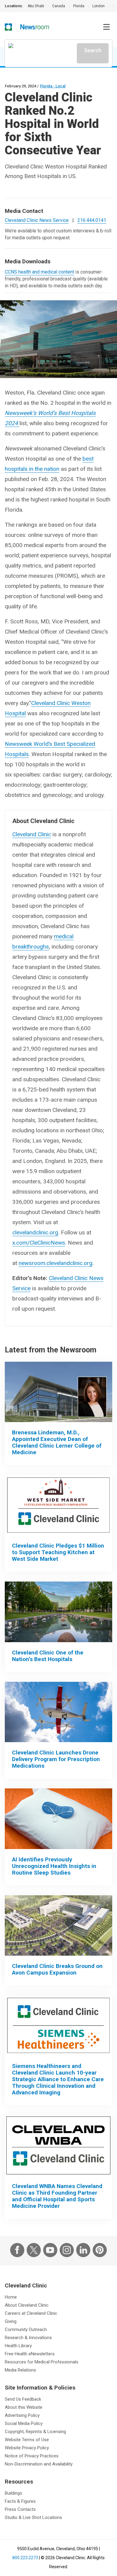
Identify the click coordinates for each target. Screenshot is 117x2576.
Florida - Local (53, 86)
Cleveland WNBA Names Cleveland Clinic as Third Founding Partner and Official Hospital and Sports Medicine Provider (57, 2196)
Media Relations (20, 2370)
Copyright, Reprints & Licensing (35, 2432)
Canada (59, 6)
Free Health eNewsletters (30, 2354)
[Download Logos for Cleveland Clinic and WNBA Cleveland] (58, 2145)
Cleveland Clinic (32, 834)
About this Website (24, 2407)
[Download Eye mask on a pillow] (58, 1819)
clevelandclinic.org (35, 1232)
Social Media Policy (24, 2423)
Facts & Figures (20, 2501)
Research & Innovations (28, 2338)
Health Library (18, 2346)
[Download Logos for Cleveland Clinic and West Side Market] (58, 1505)
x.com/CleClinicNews (39, 1243)
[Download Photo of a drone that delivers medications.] (58, 1712)
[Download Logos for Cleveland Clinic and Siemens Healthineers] (58, 2025)
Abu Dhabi (36, 6)
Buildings (13, 2493)
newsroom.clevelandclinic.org (55, 1263)
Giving (11, 2321)
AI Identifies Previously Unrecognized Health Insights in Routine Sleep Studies (54, 1866)
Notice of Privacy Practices (32, 2456)
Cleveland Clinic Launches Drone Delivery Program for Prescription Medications (56, 1759)
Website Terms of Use (27, 2440)
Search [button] (93, 50)
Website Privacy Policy (27, 2448)
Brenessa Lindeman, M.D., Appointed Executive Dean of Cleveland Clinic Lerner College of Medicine (57, 1442)
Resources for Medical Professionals (42, 2362)
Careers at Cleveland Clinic (31, 2313)
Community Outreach (26, 2329)
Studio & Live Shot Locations (33, 2517)
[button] (106, 27)
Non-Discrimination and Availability (39, 2464)
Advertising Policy (22, 2415)
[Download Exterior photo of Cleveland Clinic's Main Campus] (58, 1612)
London (99, 6)
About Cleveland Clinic (27, 2305)
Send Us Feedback (23, 2399)
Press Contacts (20, 2509)
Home (11, 2297)
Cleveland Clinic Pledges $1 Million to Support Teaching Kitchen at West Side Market (58, 1552)
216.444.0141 (92, 220)
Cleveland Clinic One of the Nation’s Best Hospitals (48, 1656)
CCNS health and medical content (39, 272)
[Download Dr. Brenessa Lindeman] (58, 1392)
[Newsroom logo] (35, 27)
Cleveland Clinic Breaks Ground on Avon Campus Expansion (57, 1969)
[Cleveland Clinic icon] (8, 27)
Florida (79, 6)
